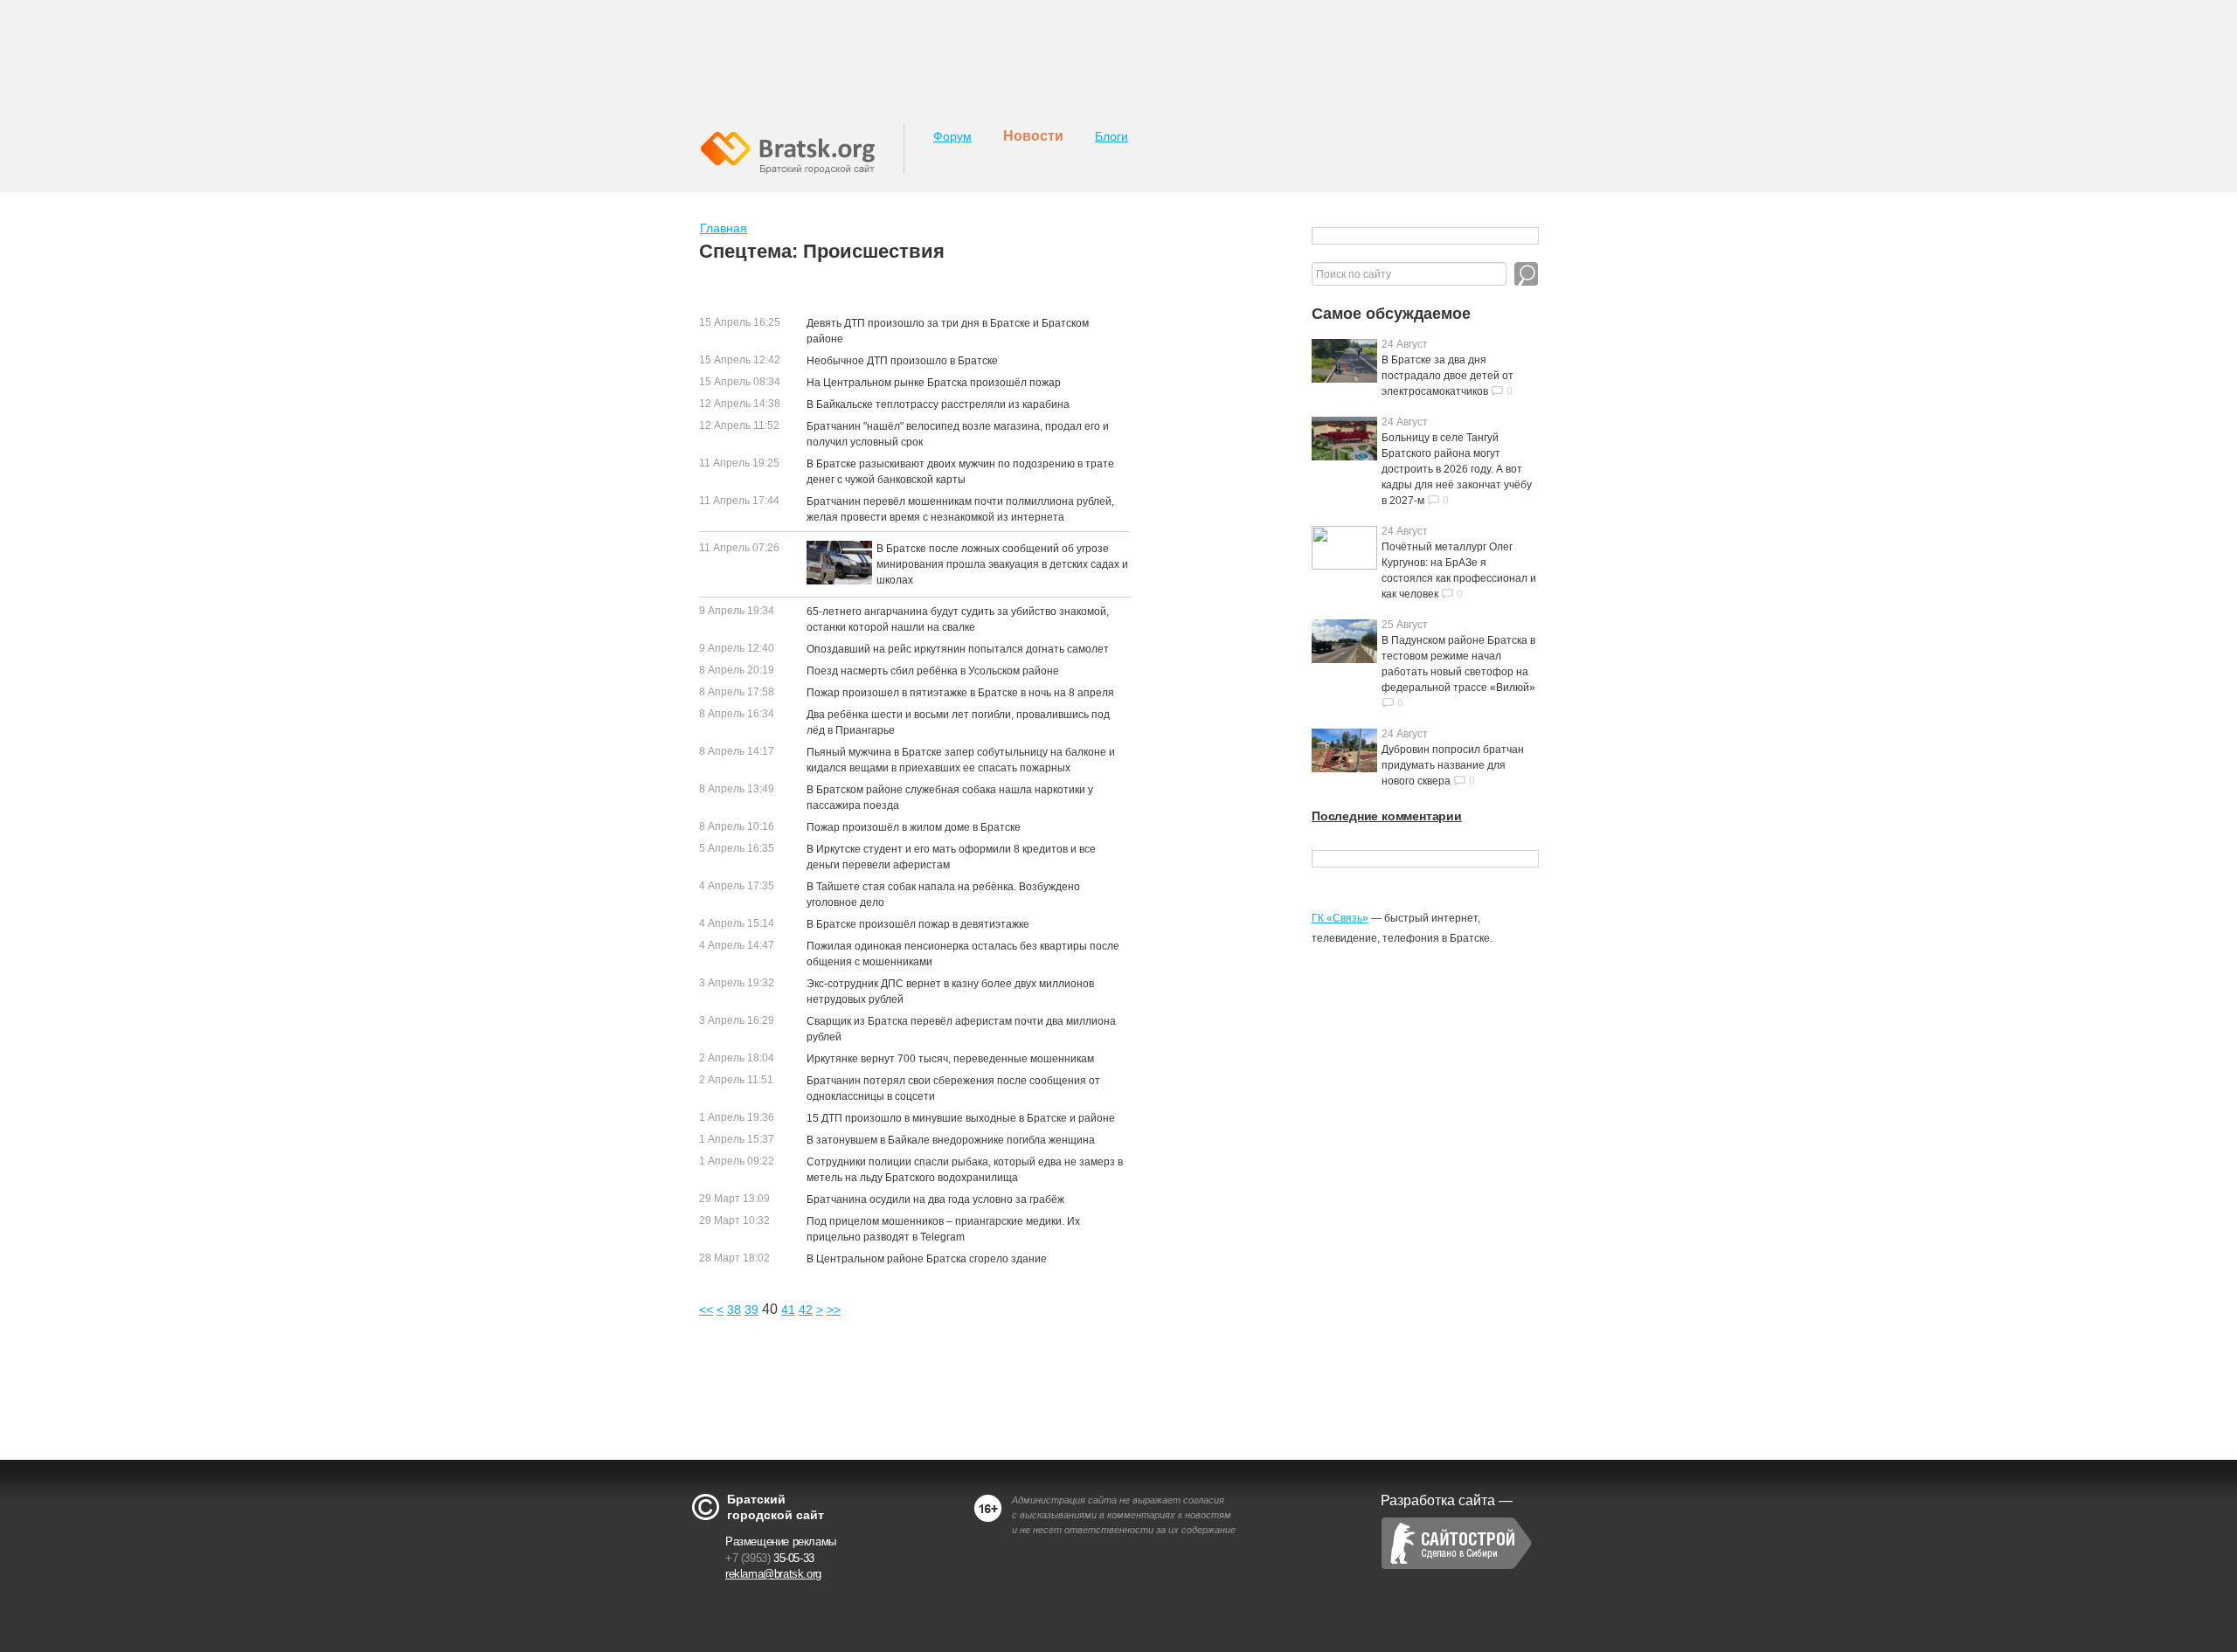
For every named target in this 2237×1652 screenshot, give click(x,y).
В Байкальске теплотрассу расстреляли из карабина (938, 404)
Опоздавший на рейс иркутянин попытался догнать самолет (958, 649)
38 (734, 1310)
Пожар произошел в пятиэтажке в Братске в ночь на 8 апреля (960, 693)
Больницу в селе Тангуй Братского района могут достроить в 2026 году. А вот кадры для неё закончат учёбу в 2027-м (1457, 469)
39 (751, 1310)
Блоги (1112, 136)
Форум (952, 136)
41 (788, 1310)
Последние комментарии (1387, 816)
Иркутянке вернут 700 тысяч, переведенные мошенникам (950, 1059)
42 (806, 1310)
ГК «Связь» (1340, 918)
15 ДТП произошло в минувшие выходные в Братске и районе (961, 1118)
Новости (1033, 136)
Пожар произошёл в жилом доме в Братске (914, 827)
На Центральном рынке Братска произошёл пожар (934, 383)
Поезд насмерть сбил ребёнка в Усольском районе (933, 671)
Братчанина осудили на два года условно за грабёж (935, 1199)
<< (706, 1310)
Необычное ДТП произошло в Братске (902, 361)
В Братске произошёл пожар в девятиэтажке (918, 924)
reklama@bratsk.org (773, 1574)
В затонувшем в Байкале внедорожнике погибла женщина (951, 1140)
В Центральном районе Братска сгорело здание (927, 1259)
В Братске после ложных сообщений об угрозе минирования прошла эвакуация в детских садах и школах (1002, 564)
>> (834, 1310)
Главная (724, 228)
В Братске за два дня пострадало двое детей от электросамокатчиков (1447, 376)
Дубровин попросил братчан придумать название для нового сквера (1453, 765)
